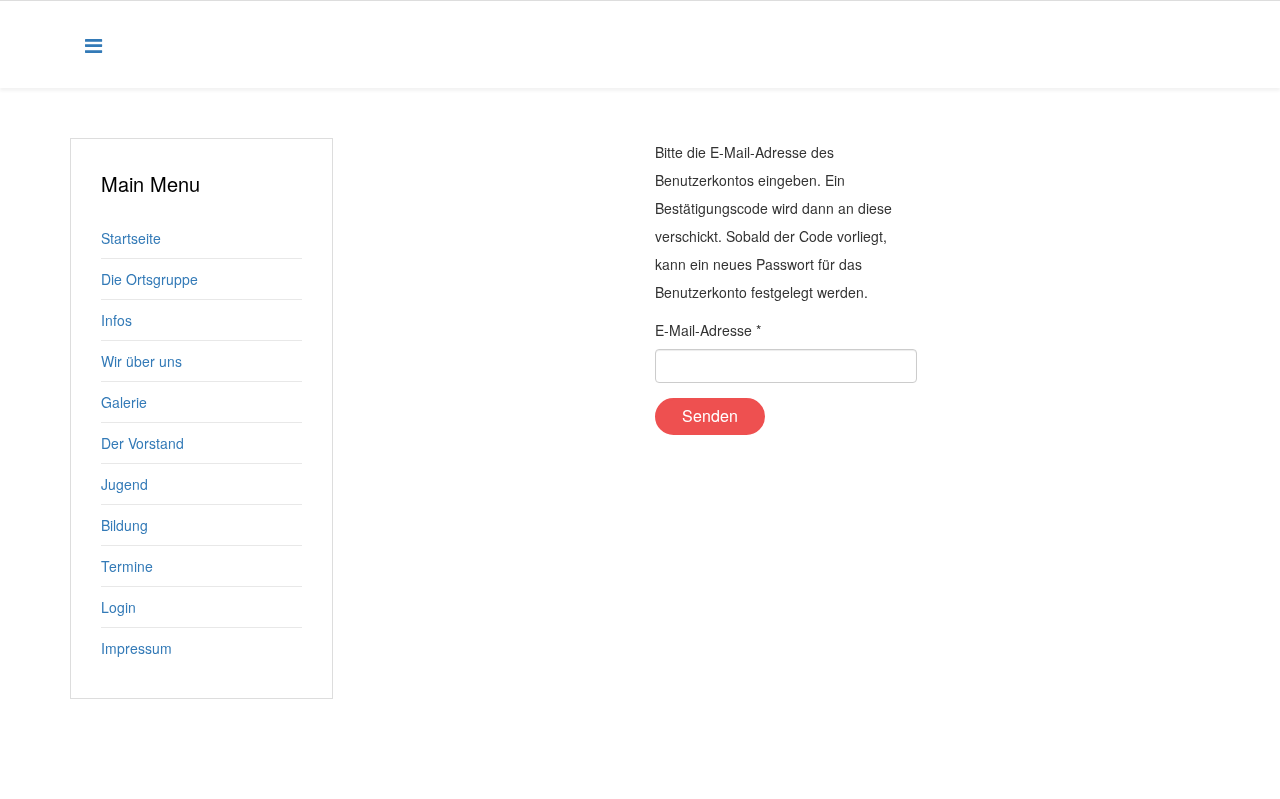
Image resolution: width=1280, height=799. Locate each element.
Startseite (131, 238)
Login (118, 607)
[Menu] (93, 44)
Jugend (124, 484)
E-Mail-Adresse (708, 330)
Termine (127, 566)
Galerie (124, 402)
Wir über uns (141, 361)
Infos (116, 320)
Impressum (136, 648)
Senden (710, 415)
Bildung (124, 525)
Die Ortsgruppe (149, 279)
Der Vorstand (142, 443)
